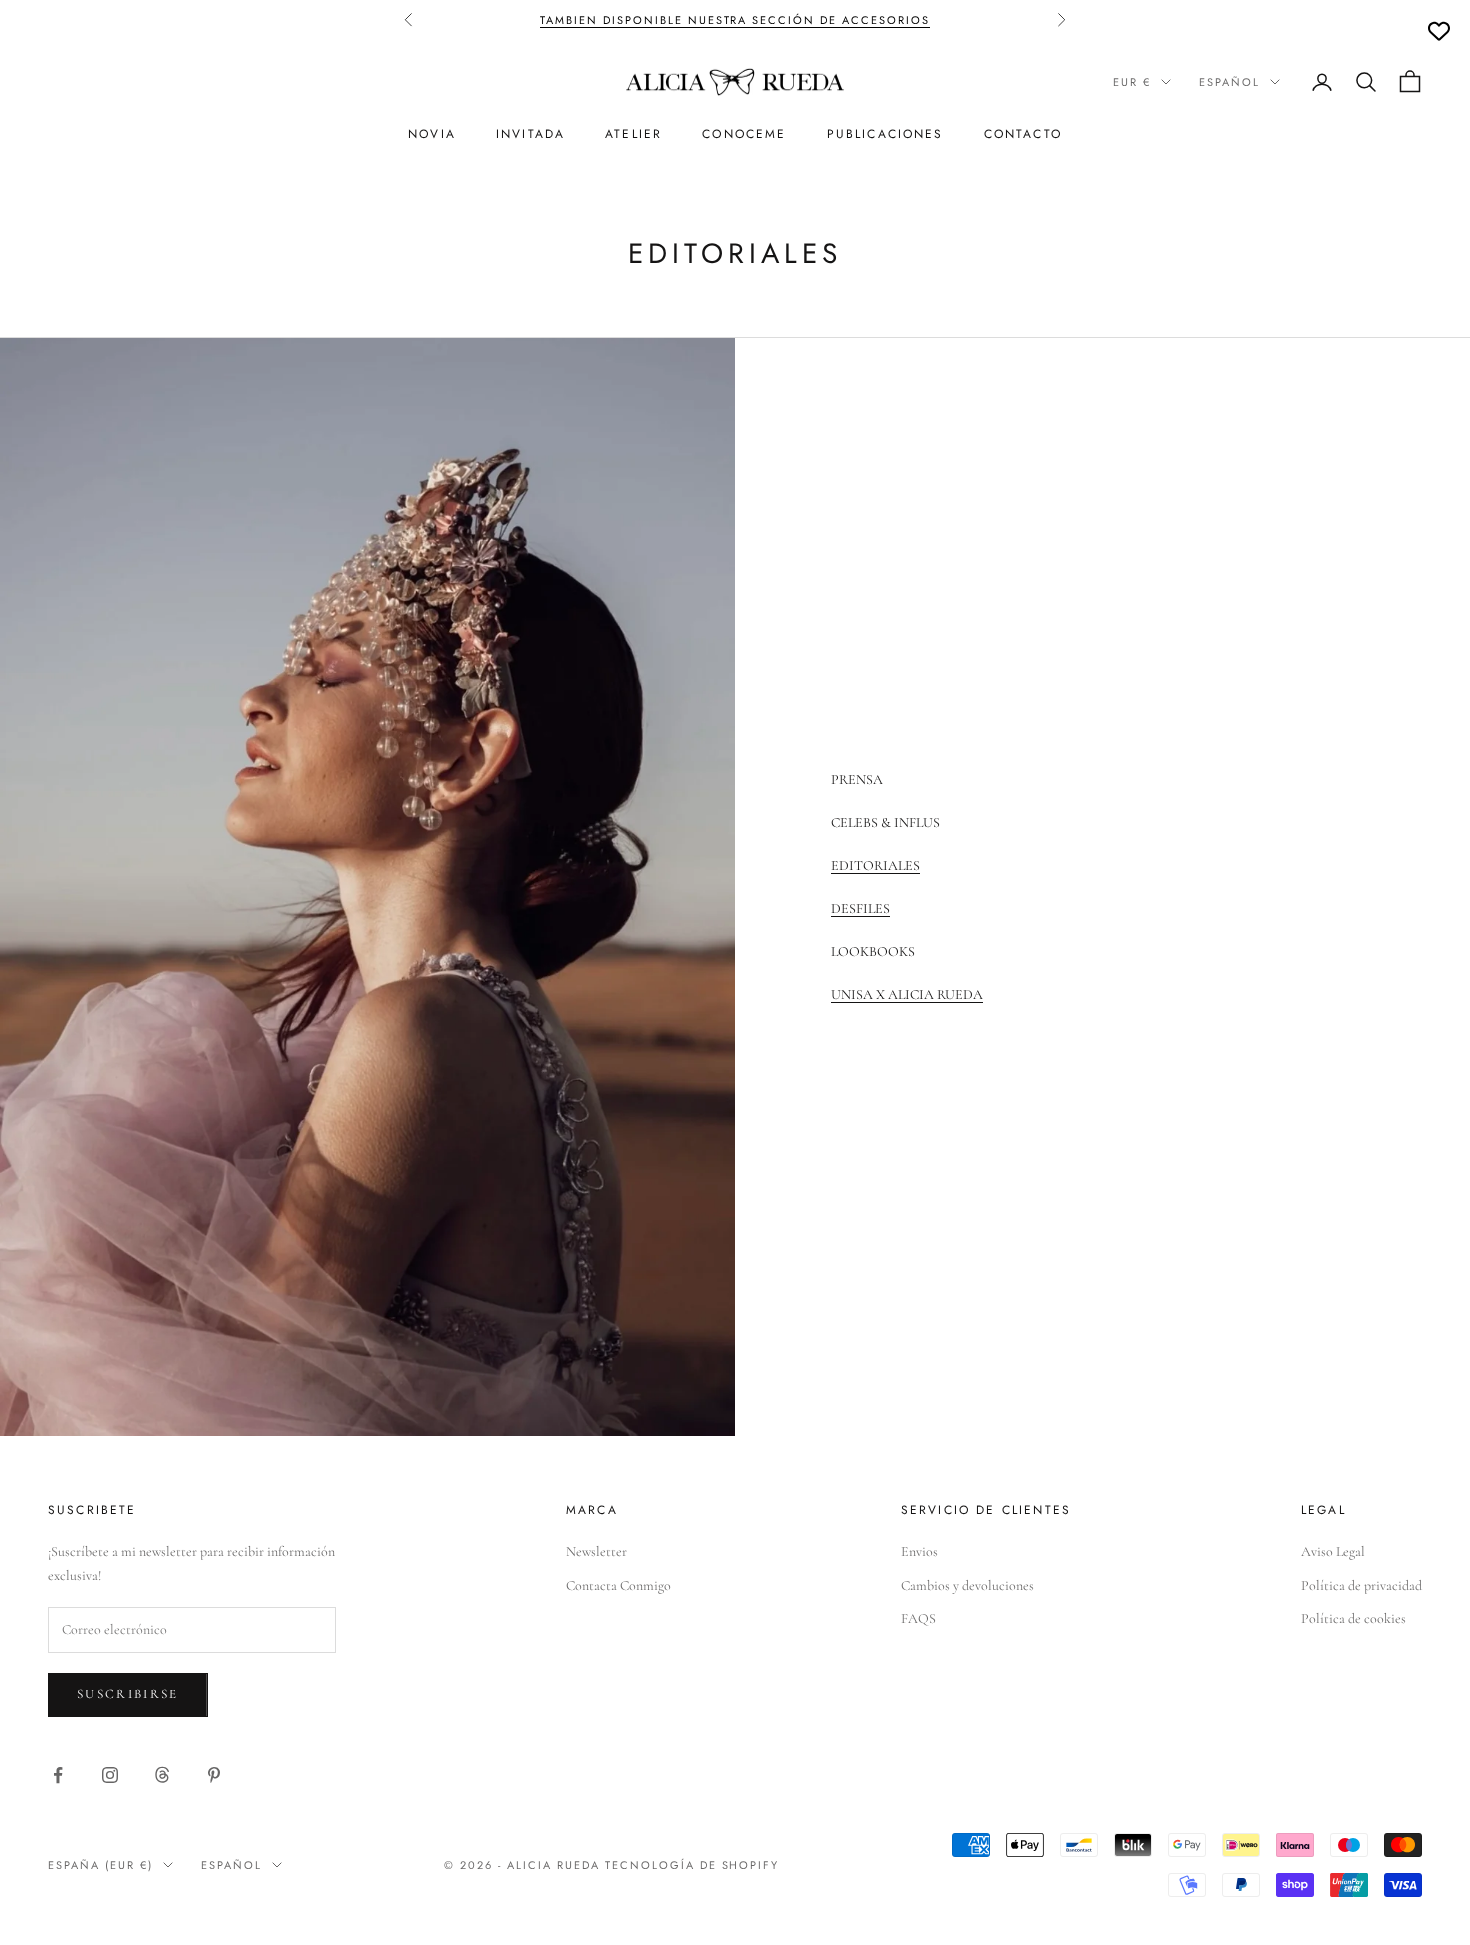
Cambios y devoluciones (967, 1585)
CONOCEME (744, 134)
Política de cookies (1353, 1618)
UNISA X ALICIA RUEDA (907, 994)
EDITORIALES (875, 865)
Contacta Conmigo (618, 1585)
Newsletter (596, 1551)
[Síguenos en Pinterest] (214, 1775)
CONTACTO (1023, 134)
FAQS (918, 1618)
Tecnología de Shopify (692, 1865)
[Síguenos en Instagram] (110, 1775)
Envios (919, 1551)
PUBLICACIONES (885, 134)
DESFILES (860, 908)
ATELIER (633, 134)
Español (1229, 82)
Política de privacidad (1361, 1585)
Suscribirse (128, 1694)
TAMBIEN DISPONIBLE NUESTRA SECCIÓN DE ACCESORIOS (735, 20)
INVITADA (530, 134)
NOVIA (432, 134)
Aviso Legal (1333, 1551)
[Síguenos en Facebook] (58, 1775)
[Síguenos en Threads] (162, 1775)
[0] (1439, 31)
